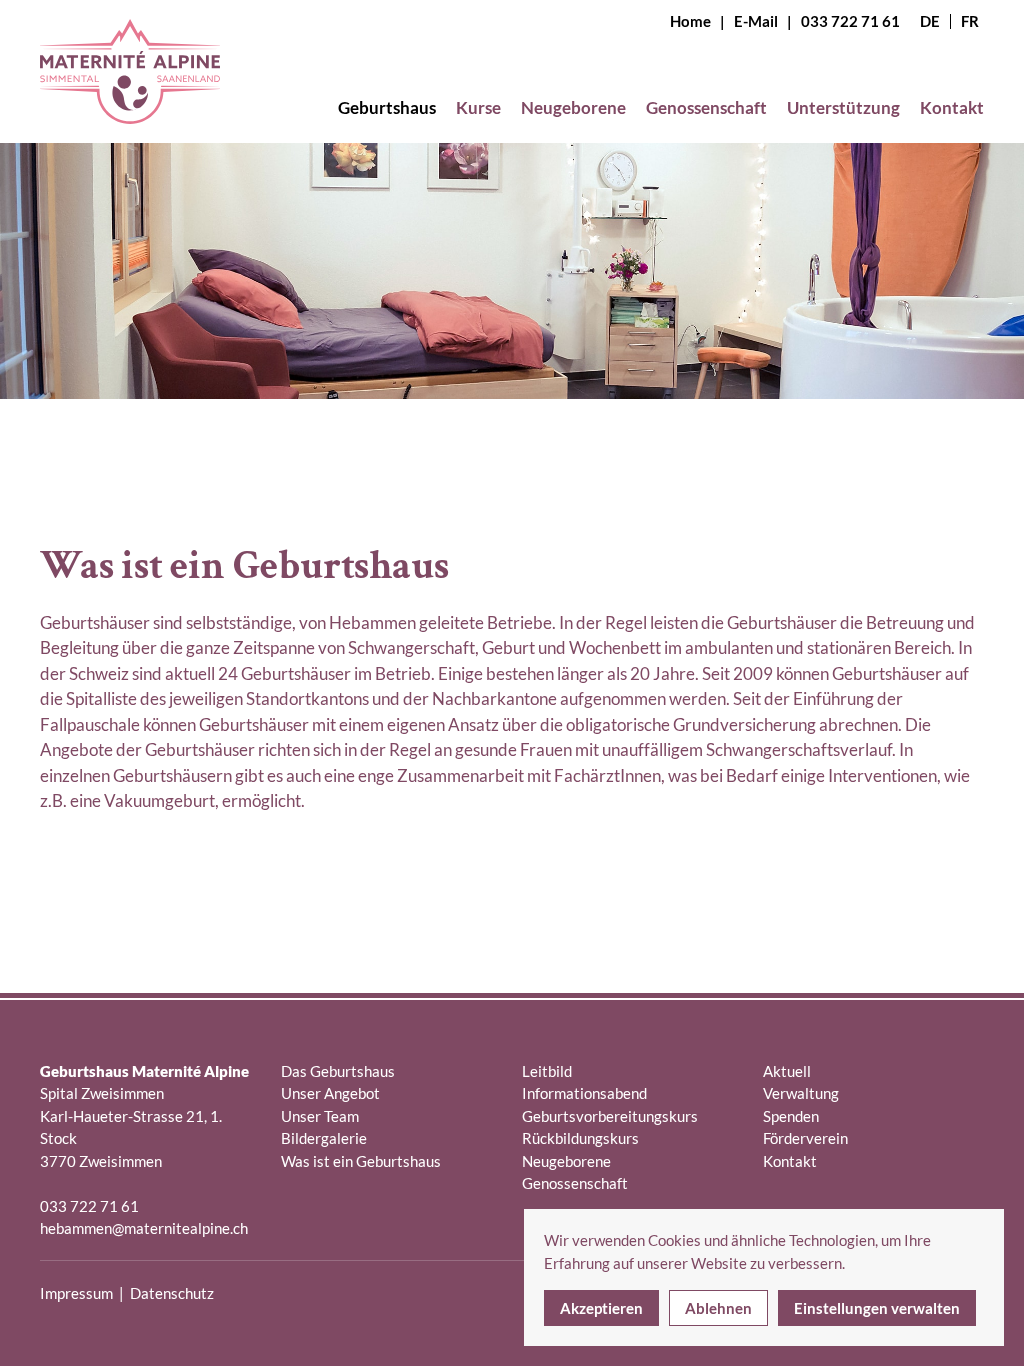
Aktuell (787, 1071)
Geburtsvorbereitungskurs (610, 1116)
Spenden (791, 1116)
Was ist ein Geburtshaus (361, 1161)
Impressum (76, 1293)
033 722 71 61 (850, 21)
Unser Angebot (330, 1093)
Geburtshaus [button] (387, 107)
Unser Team (320, 1116)
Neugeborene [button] (573, 107)
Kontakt (790, 1161)
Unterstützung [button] (843, 107)
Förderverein (805, 1138)
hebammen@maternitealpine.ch (144, 1228)
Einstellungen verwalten (877, 1308)
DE (930, 21)
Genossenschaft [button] (706, 107)
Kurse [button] (478, 107)
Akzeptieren (601, 1308)
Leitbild (547, 1071)
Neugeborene (566, 1161)
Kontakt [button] (952, 107)
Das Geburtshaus (338, 1071)
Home (690, 21)
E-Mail (756, 21)
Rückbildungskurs (580, 1138)
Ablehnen (718, 1308)
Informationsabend (584, 1093)
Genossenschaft (575, 1183)
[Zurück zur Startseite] (130, 88)
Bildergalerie (324, 1138)
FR (970, 21)
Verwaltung (801, 1093)
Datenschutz (172, 1293)
